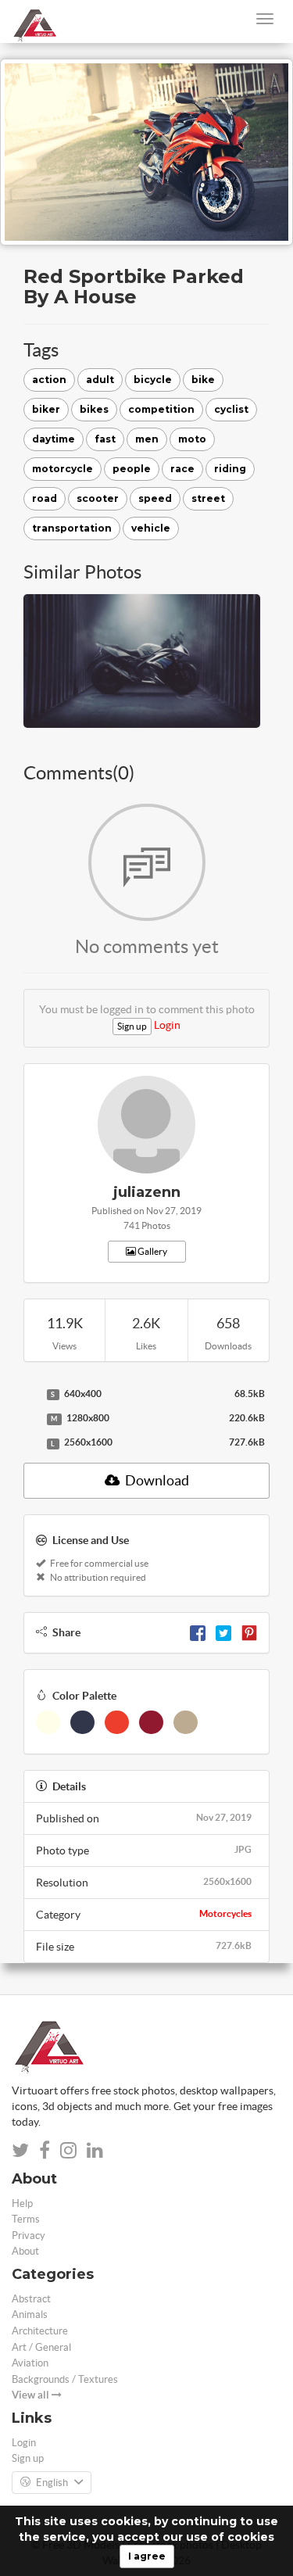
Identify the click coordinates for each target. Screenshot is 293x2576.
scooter (98, 498)
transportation (72, 528)
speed (155, 498)
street (208, 498)
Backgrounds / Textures (65, 2379)
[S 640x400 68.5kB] (31, 1395)
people (132, 469)
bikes (94, 409)
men (147, 439)
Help (22, 2203)
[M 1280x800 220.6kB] (31, 1419)
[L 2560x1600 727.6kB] (31, 1443)
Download (156, 1480)
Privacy (29, 2236)
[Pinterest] (249, 1632)
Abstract (31, 2299)
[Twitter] (223, 1632)
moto (192, 439)
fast (105, 439)
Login (167, 1025)
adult (100, 380)
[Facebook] (198, 1632)
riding (230, 469)
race (182, 469)
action (49, 380)
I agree (147, 2556)
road (45, 498)
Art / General (41, 2347)
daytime (54, 439)
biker (46, 409)
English (52, 2483)
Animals (30, 2314)
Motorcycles (225, 1913)
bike (203, 380)
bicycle (153, 380)
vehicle (151, 528)
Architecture (40, 2331)
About (25, 2251)
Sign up (132, 1026)
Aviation (30, 2363)
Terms (26, 2219)
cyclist (231, 409)
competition (161, 409)
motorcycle (63, 469)
